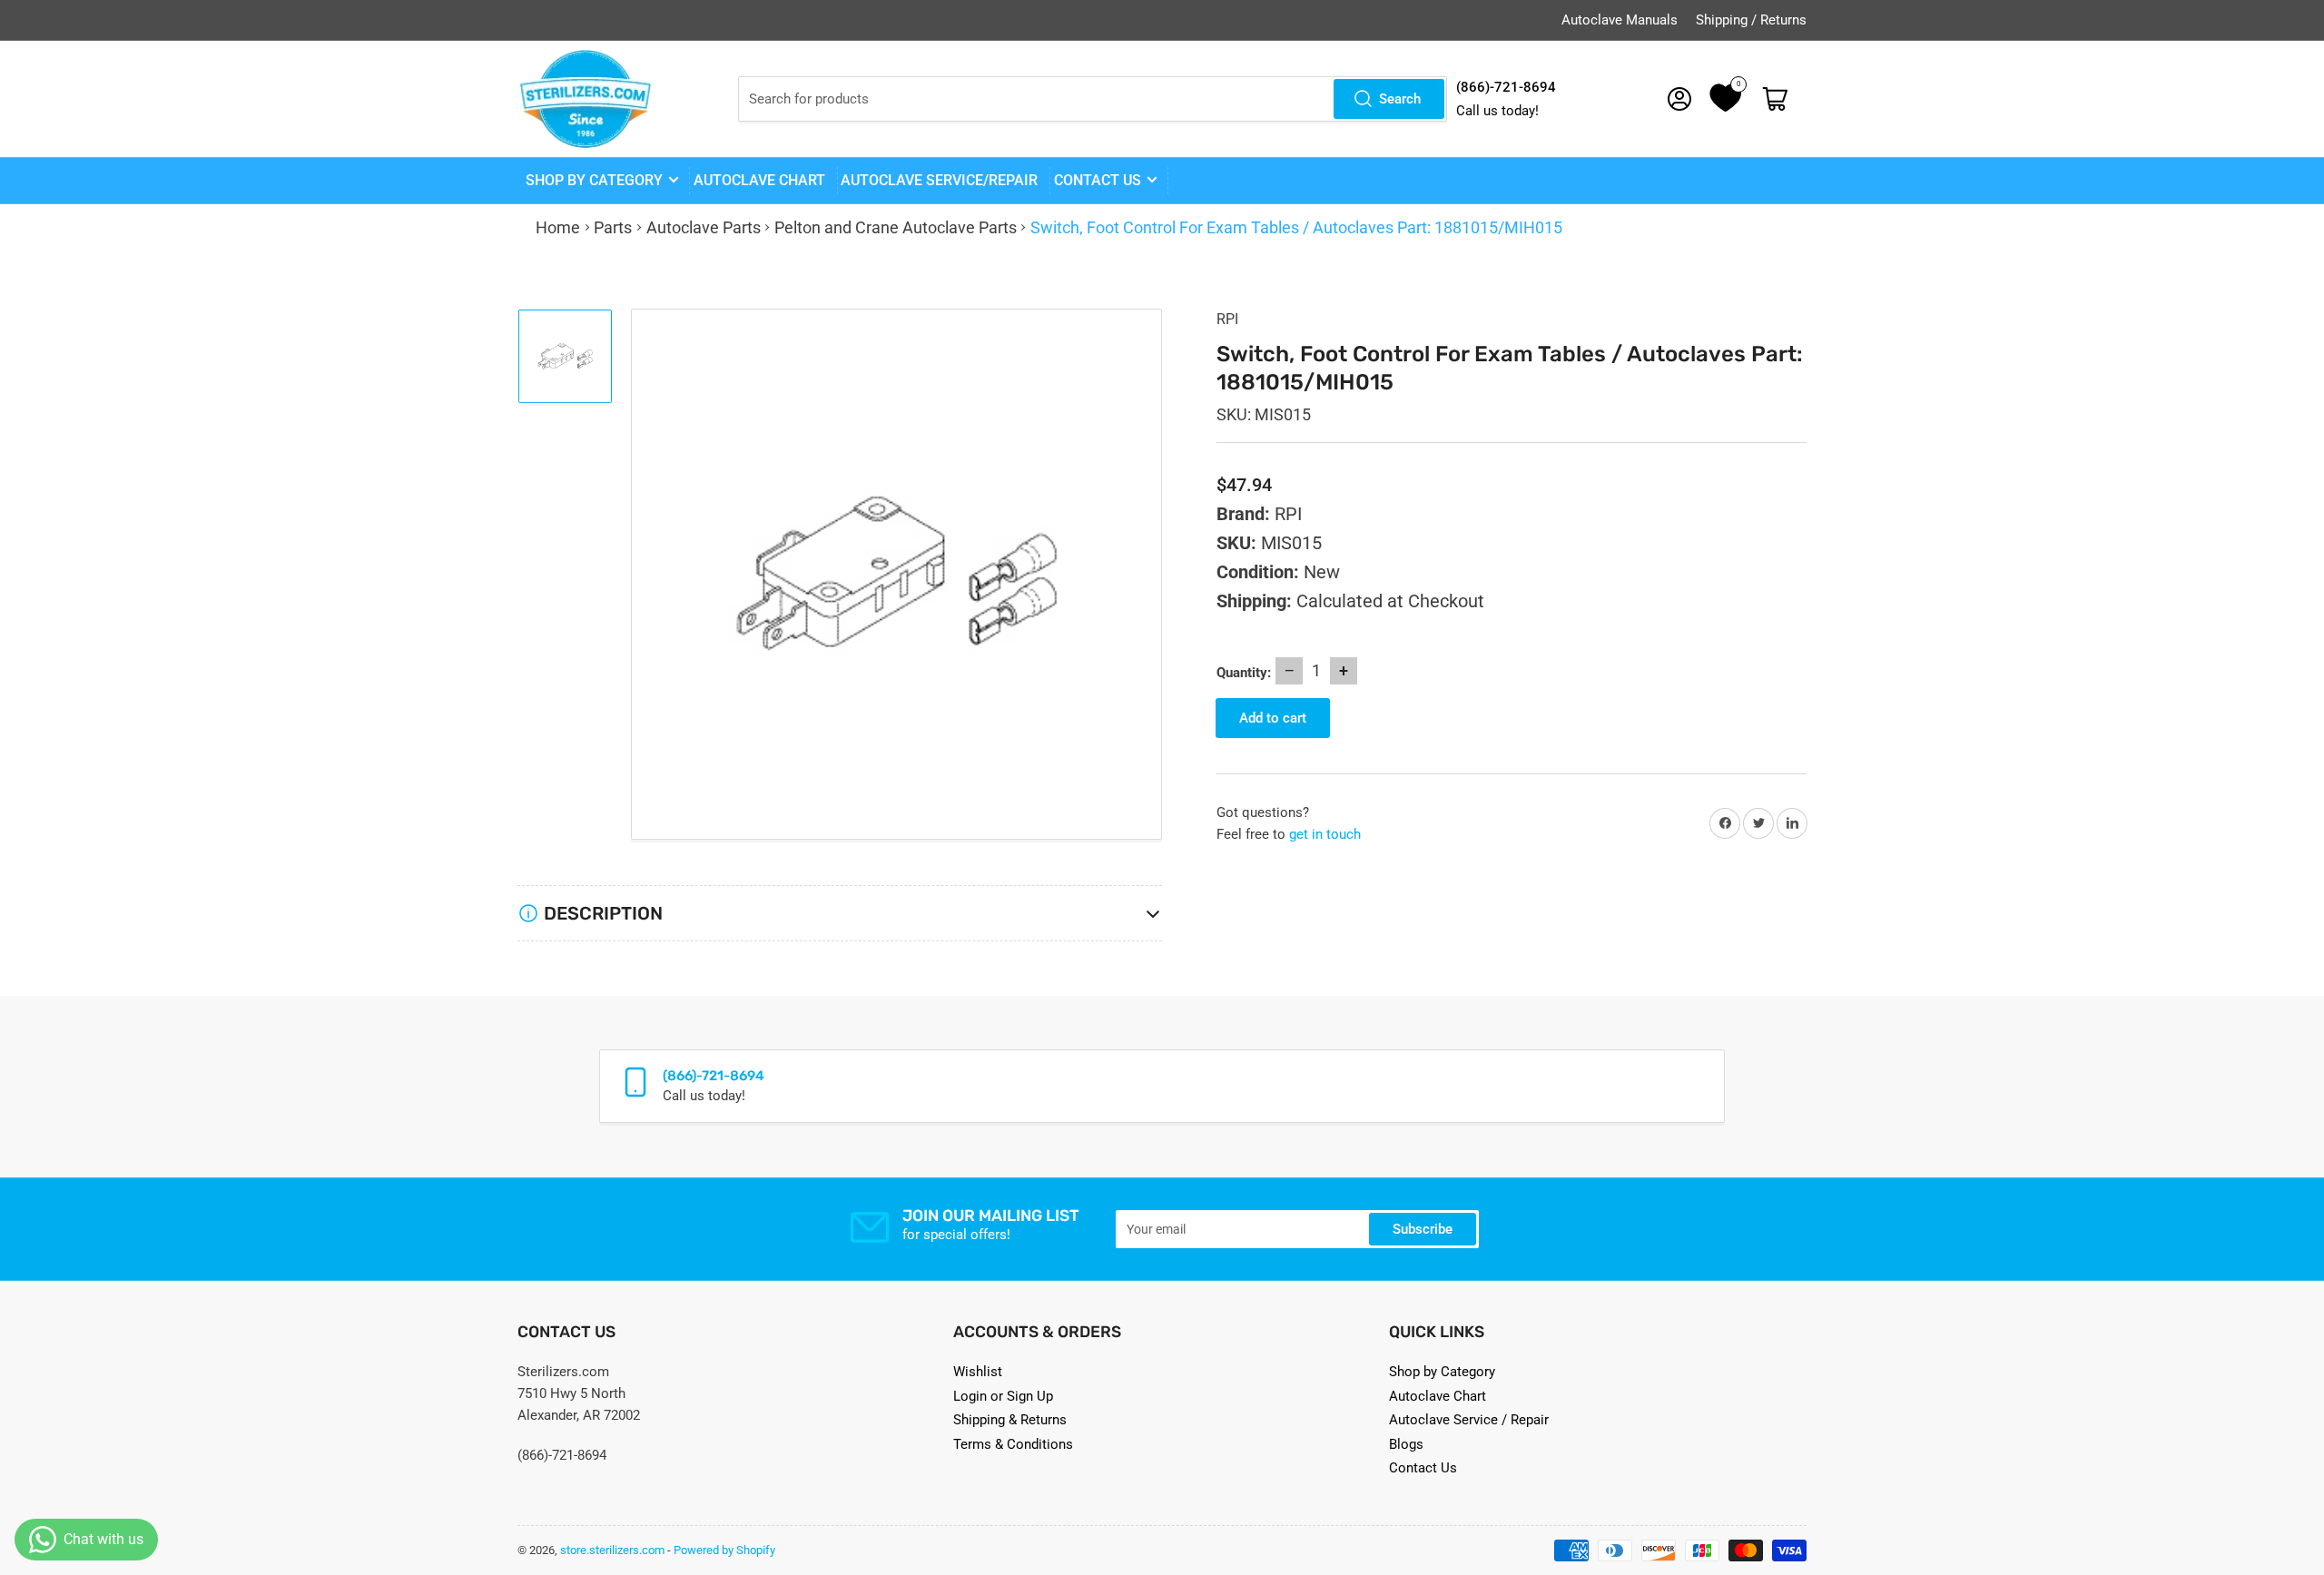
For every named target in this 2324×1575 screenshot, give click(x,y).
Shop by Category (594, 181)
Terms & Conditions (1013, 1444)
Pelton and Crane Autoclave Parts (896, 228)
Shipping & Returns (1010, 1420)
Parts (613, 228)
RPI (1227, 320)
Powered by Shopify (724, 1550)
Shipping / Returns (1751, 20)
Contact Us (1423, 1468)
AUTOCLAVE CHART (759, 181)
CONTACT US (1098, 181)
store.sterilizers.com (612, 1550)
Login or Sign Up (1003, 1396)
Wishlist (978, 1372)
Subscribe (1423, 1229)
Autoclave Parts (704, 228)
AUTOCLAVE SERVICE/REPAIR (939, 181)
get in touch (1325, 834)
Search (1400, 99)
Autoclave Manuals (1620, 20)
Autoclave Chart (1438, 1396)
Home (558, 228)
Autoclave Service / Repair (1469, 1420)
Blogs (1406, 1444)
